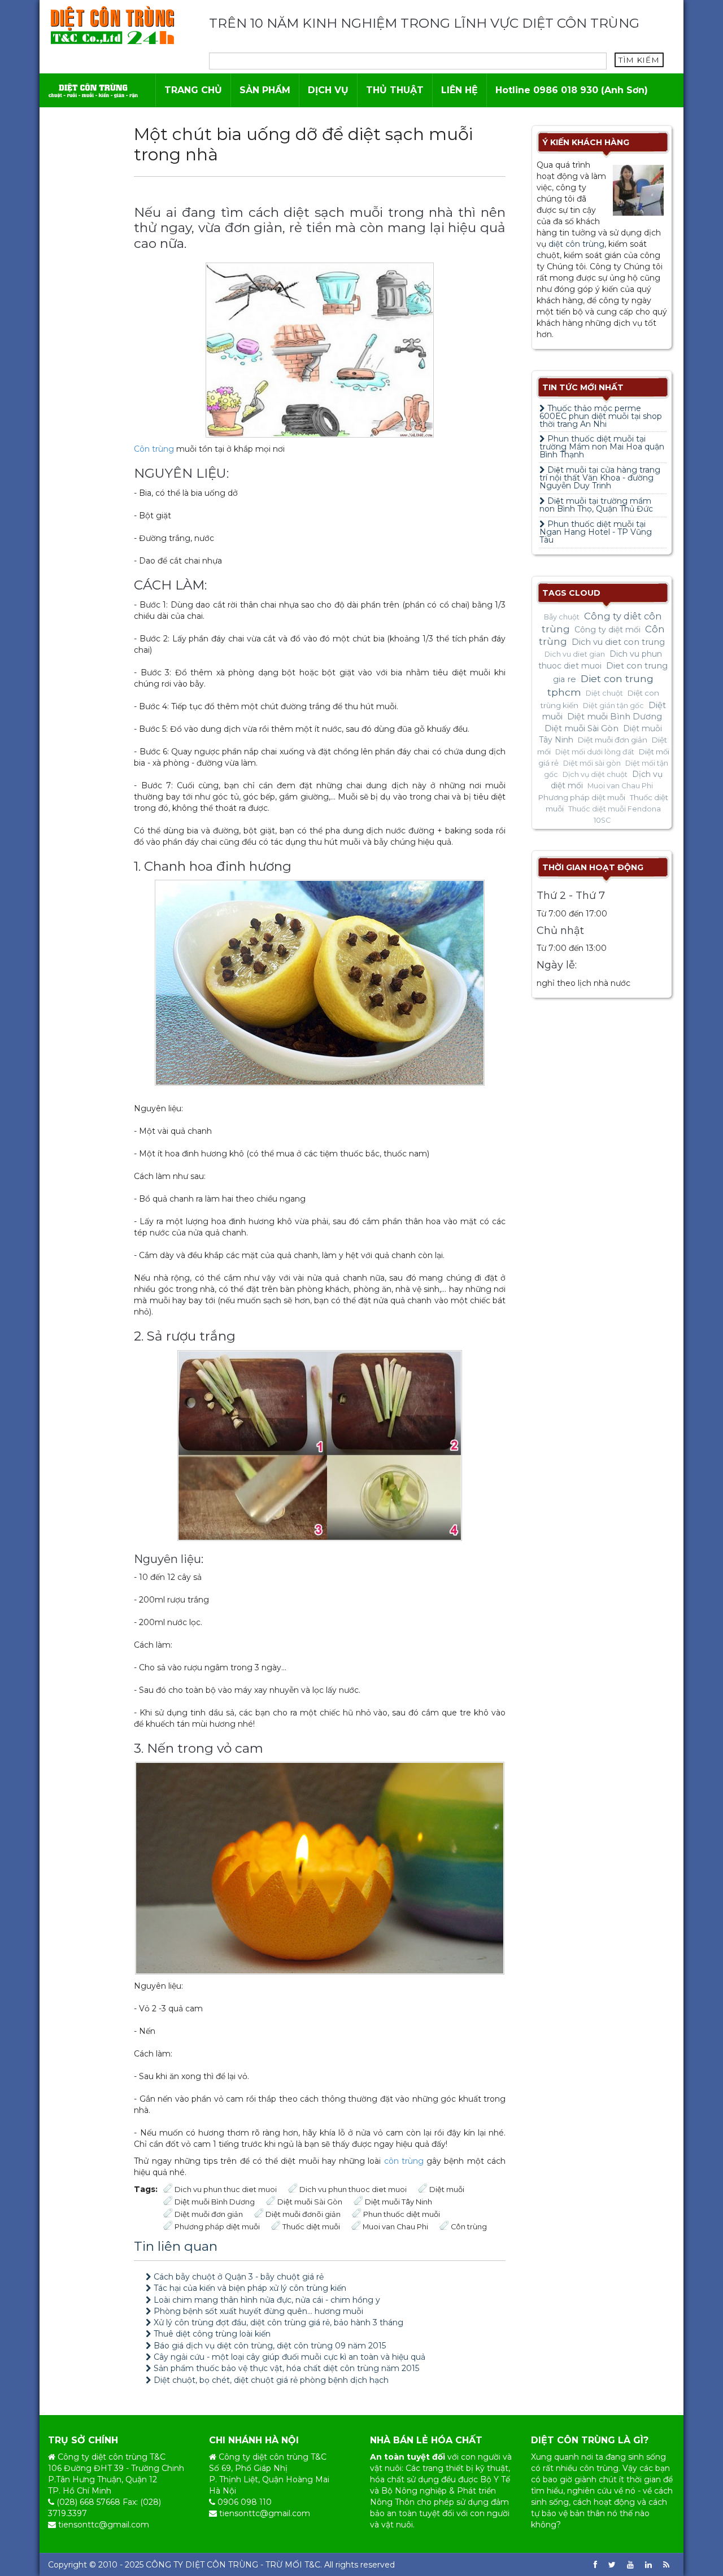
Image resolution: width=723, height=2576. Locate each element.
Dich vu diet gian (575, 654)
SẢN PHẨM (265, 90)
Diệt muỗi (447, 2189)
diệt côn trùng (576, 244)
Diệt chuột (604, 693)
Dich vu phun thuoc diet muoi (353, 2189)
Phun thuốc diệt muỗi (402, 2214)
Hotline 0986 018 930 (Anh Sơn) (572, 90)
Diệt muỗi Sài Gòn (310, 2202)
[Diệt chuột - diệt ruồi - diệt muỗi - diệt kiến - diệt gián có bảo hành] (93, 90)
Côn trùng (154, 449)
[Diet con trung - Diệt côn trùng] (112, 25)
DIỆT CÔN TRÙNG (222, 2565)
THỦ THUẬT (395, 90)
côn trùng (404, 2161)
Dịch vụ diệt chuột (595, 774)
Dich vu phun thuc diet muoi (226, 2189)
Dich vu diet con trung (618, 642)
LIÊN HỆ (460, 90)
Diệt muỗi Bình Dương (215, 2202)
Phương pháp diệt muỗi (217, 2227)
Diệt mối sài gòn (592, 763)
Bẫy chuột (562, 617)
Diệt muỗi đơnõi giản (303, 2214)
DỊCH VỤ (328, 90)
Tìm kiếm (639, 60)
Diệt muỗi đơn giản (209, 2214)
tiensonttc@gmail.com (104, 2525)
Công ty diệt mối (607, 630)
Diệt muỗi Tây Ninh (398, 2202)
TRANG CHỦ (193, 90)
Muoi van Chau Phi (395, 2227)
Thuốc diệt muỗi (311, 2227)
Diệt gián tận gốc (613, 706)
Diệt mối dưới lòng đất (595, 752)
